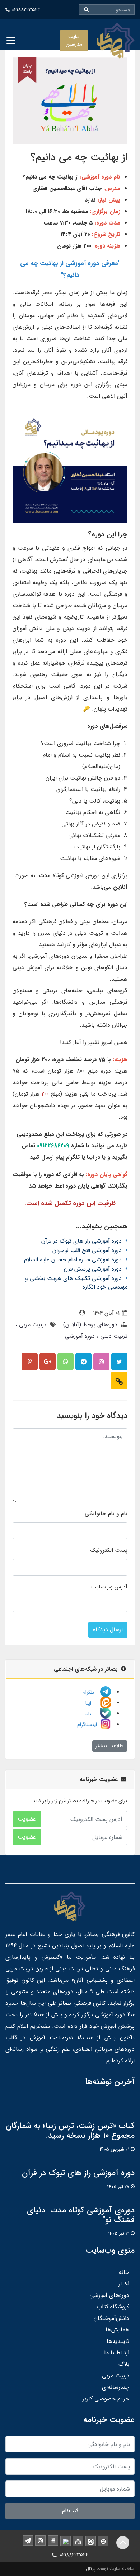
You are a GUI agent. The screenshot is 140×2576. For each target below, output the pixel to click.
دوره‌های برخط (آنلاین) (90, 1325)
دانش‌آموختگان (111, 2318)
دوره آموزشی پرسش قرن (93, 1269)
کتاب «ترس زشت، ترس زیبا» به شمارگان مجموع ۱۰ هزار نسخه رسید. (70, 2131)
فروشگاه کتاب (113, 2307)
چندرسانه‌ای (116, 2387)
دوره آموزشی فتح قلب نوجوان (87, 1250)
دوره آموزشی (80, 1336)
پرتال (91, 2569)
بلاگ (124, 2364)
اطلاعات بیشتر (110, 1746)
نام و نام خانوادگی (106, 1514)
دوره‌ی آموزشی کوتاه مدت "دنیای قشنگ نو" (81, 2215)
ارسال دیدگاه (108, 1630)
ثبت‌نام (70, 2511)
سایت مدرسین (74, 40)
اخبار (124, 2284)
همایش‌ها (117, 2330)
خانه (124, 2272)
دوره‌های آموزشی (109, 2295)
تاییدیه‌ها (118, 2341)
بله (92, 1714)
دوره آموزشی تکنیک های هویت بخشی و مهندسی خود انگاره (76, 1283)
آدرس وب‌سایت (109, 1587)
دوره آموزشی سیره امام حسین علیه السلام (73, 1260)
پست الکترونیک (109, 1550)
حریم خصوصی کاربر (106, 2399)
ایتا (92, 1703)
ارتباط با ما (117, 2353)
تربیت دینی (113, 1336)
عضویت (27, 1819)
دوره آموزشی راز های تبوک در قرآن (81, 1241)
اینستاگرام (88, 1725)
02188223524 (26, 10)
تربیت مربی (32, 1325)
